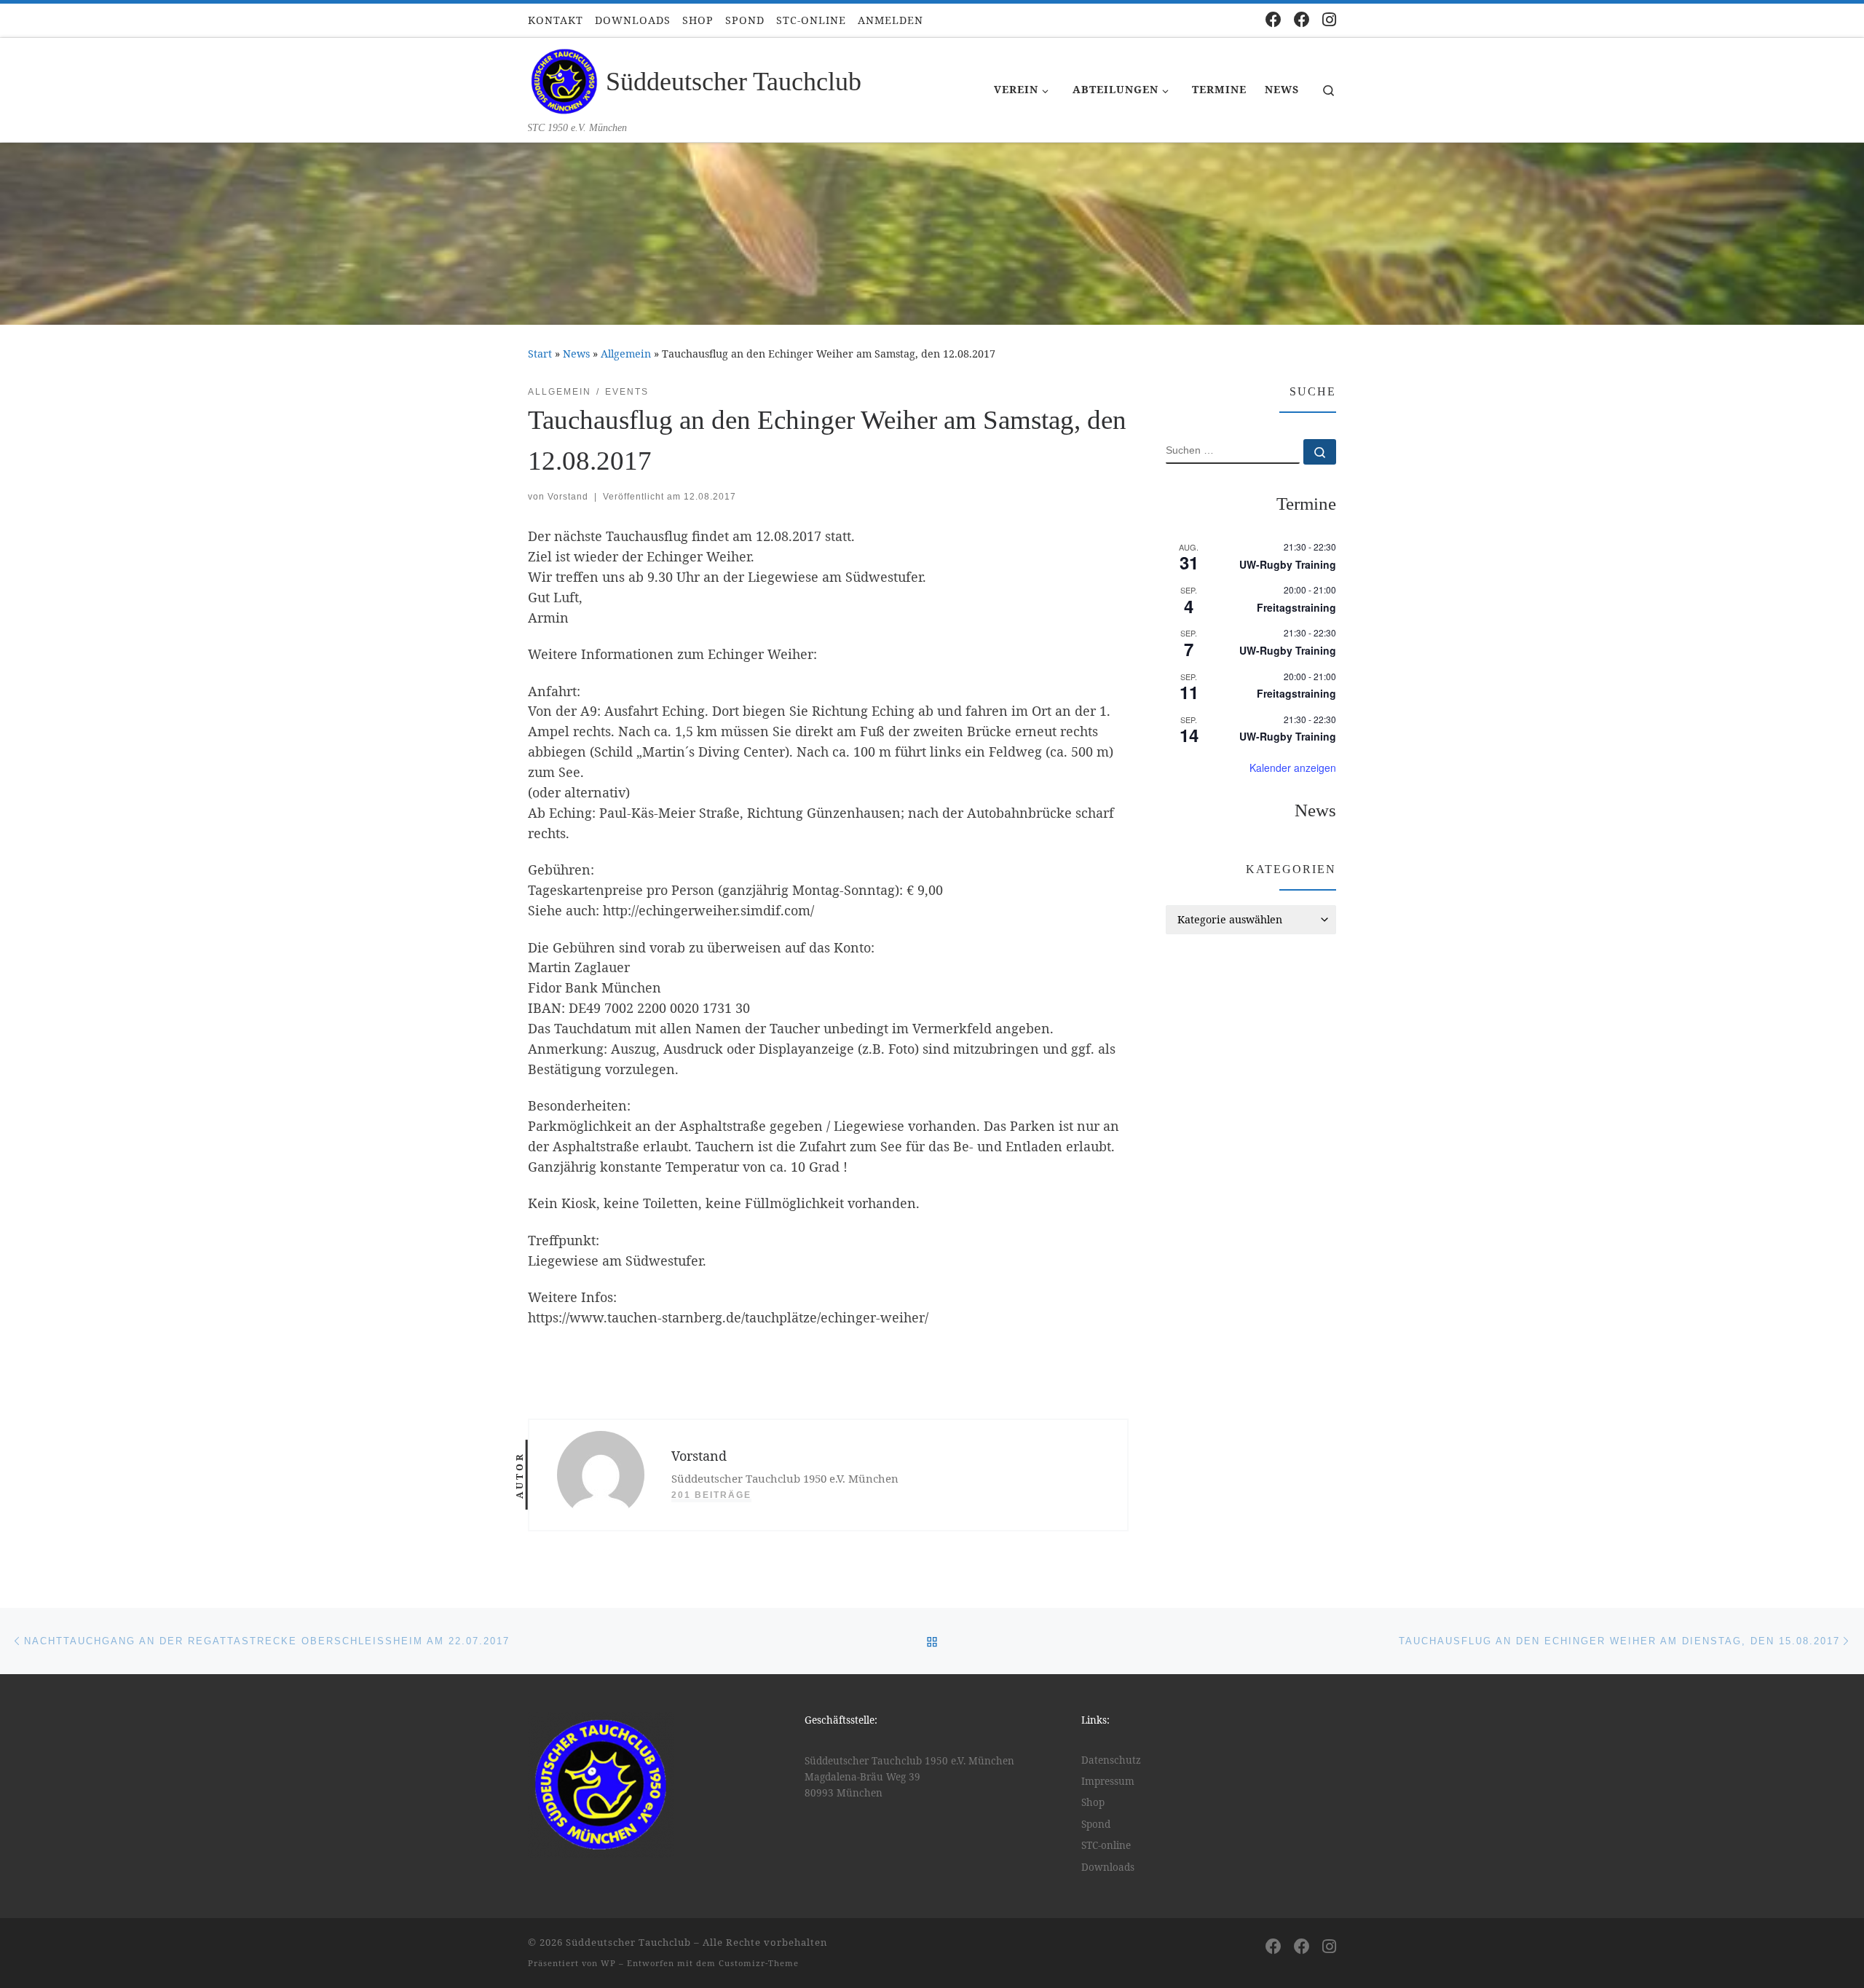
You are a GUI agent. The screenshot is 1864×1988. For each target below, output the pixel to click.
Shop (1093, 1802)
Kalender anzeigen (1293, 768)
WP (608, 1963)
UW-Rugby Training (1288, 564)
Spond (1096, 1824)
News (576, 354)
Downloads (1108, 1867)
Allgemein (626, 354)
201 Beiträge (711, 1495)
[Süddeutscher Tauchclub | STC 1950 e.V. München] (564, 79)
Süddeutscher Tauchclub (628, 1942)
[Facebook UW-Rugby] (1302, 19)
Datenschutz (1111, 1760)
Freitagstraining (1296, 607)
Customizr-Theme (759, 1963)
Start (540, 354)
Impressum (1108, 1781)
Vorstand (568, 497)
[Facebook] (1273, 19)
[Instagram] (1329, 19)
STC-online (1106, 1845)
